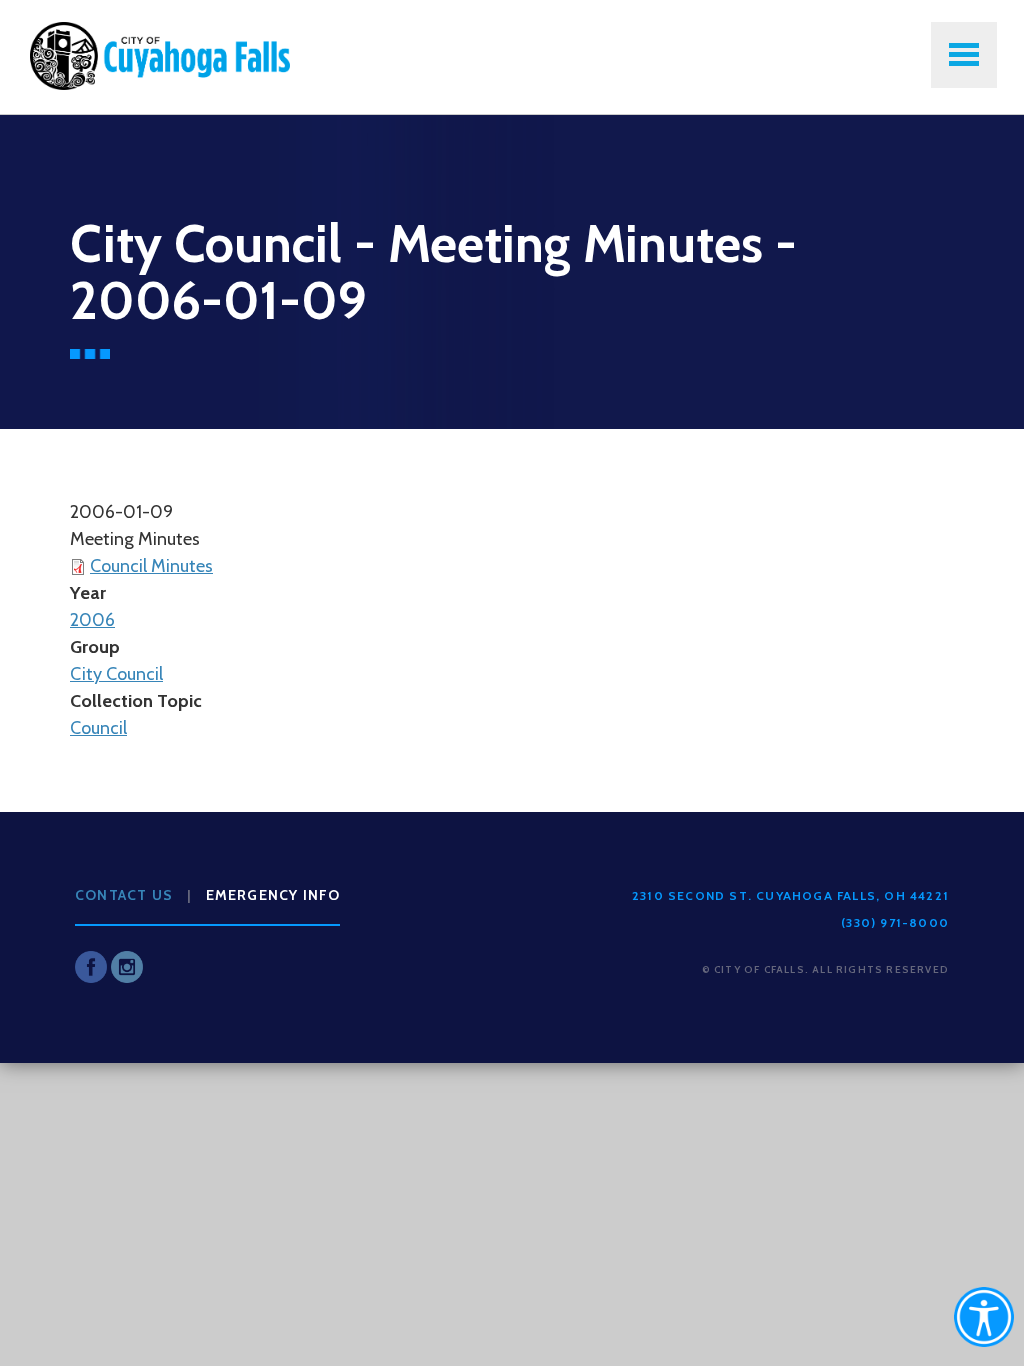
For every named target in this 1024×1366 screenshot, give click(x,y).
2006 (92, 620)
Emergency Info (273, 895)
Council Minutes (151, 566)
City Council (116, 674)
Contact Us (124, 895)
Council (98, 728)
